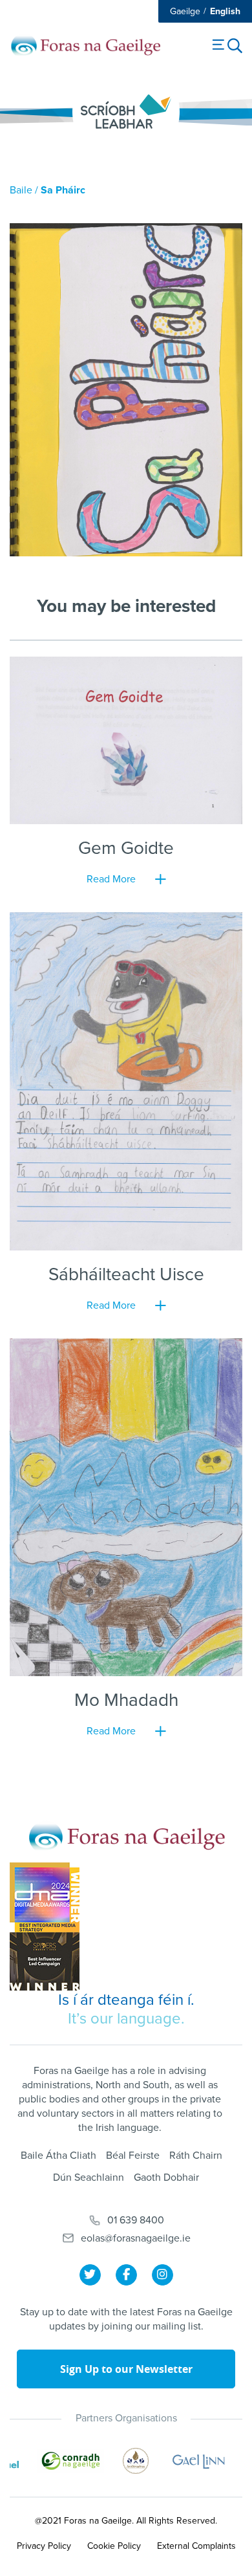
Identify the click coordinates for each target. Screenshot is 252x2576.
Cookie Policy (114, 2546)
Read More (111, 879)
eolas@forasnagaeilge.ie (136, 2238)
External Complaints (196, 2546)
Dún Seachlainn (89, 2178)
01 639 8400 (136, 2220)
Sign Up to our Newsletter (126, 2369)
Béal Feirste (133, 2156)
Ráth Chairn (196, 2156)
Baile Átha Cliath (58, 2156)
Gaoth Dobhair (166, 2178)
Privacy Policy (44, 2546)
